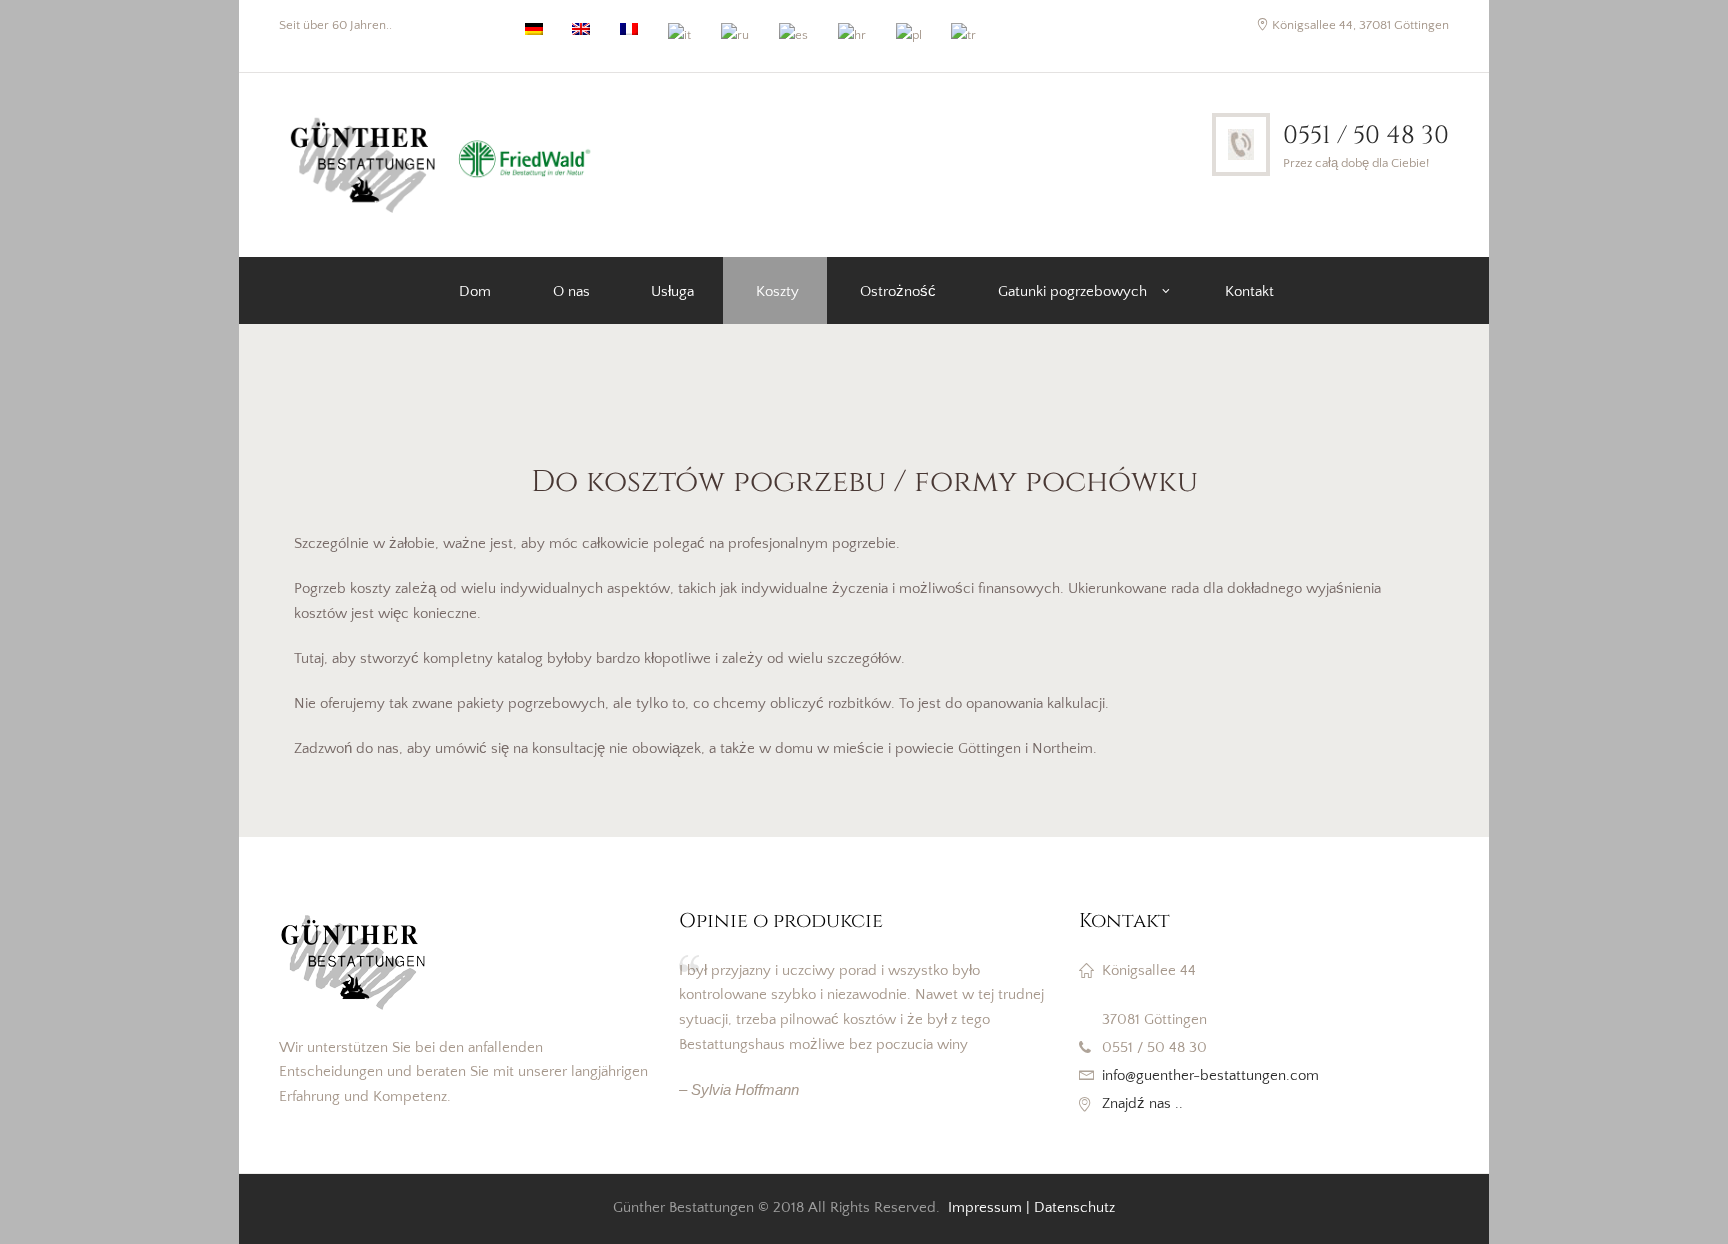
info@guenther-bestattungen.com (1210, 1075)
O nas (571, 291)
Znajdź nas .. (1142, 1103)
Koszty (777, 291)
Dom (475, 291)
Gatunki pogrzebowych (1072, 291)
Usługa (672, 291)
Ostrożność (898, 291)
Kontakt (1249, 291)
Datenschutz (1074, 1207)
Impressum (985, 1207)
